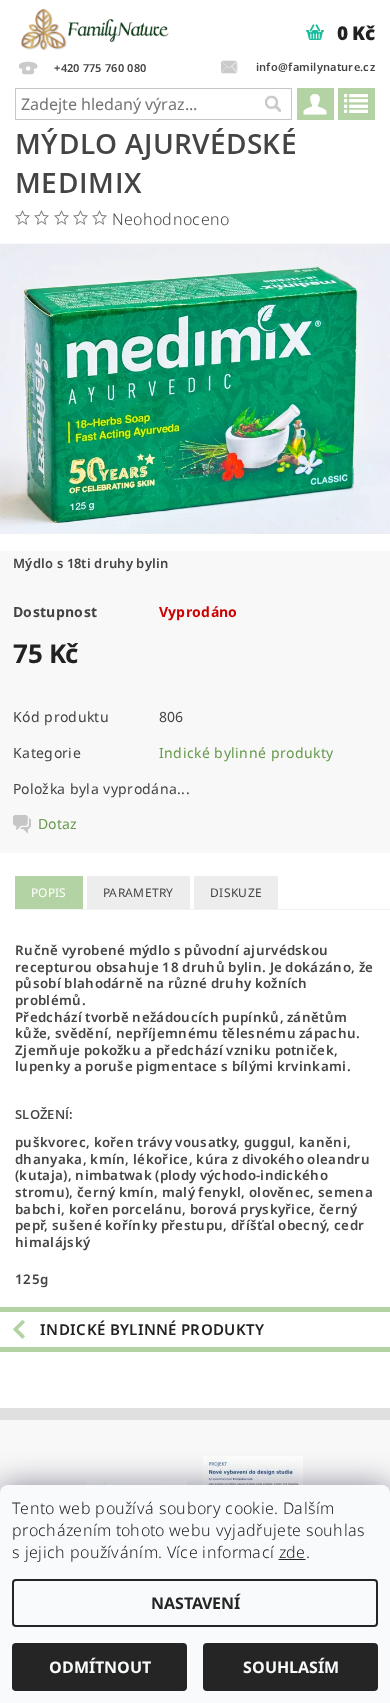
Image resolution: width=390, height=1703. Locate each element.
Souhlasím (291, 1667)
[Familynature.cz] (96, 26)
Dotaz (58, 824)
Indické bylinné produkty (246, 752)
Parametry (138, 892)
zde (292, 1552)
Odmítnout (100, 1667)
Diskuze (236, 892)
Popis (49, 892)
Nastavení (195, 1603)
